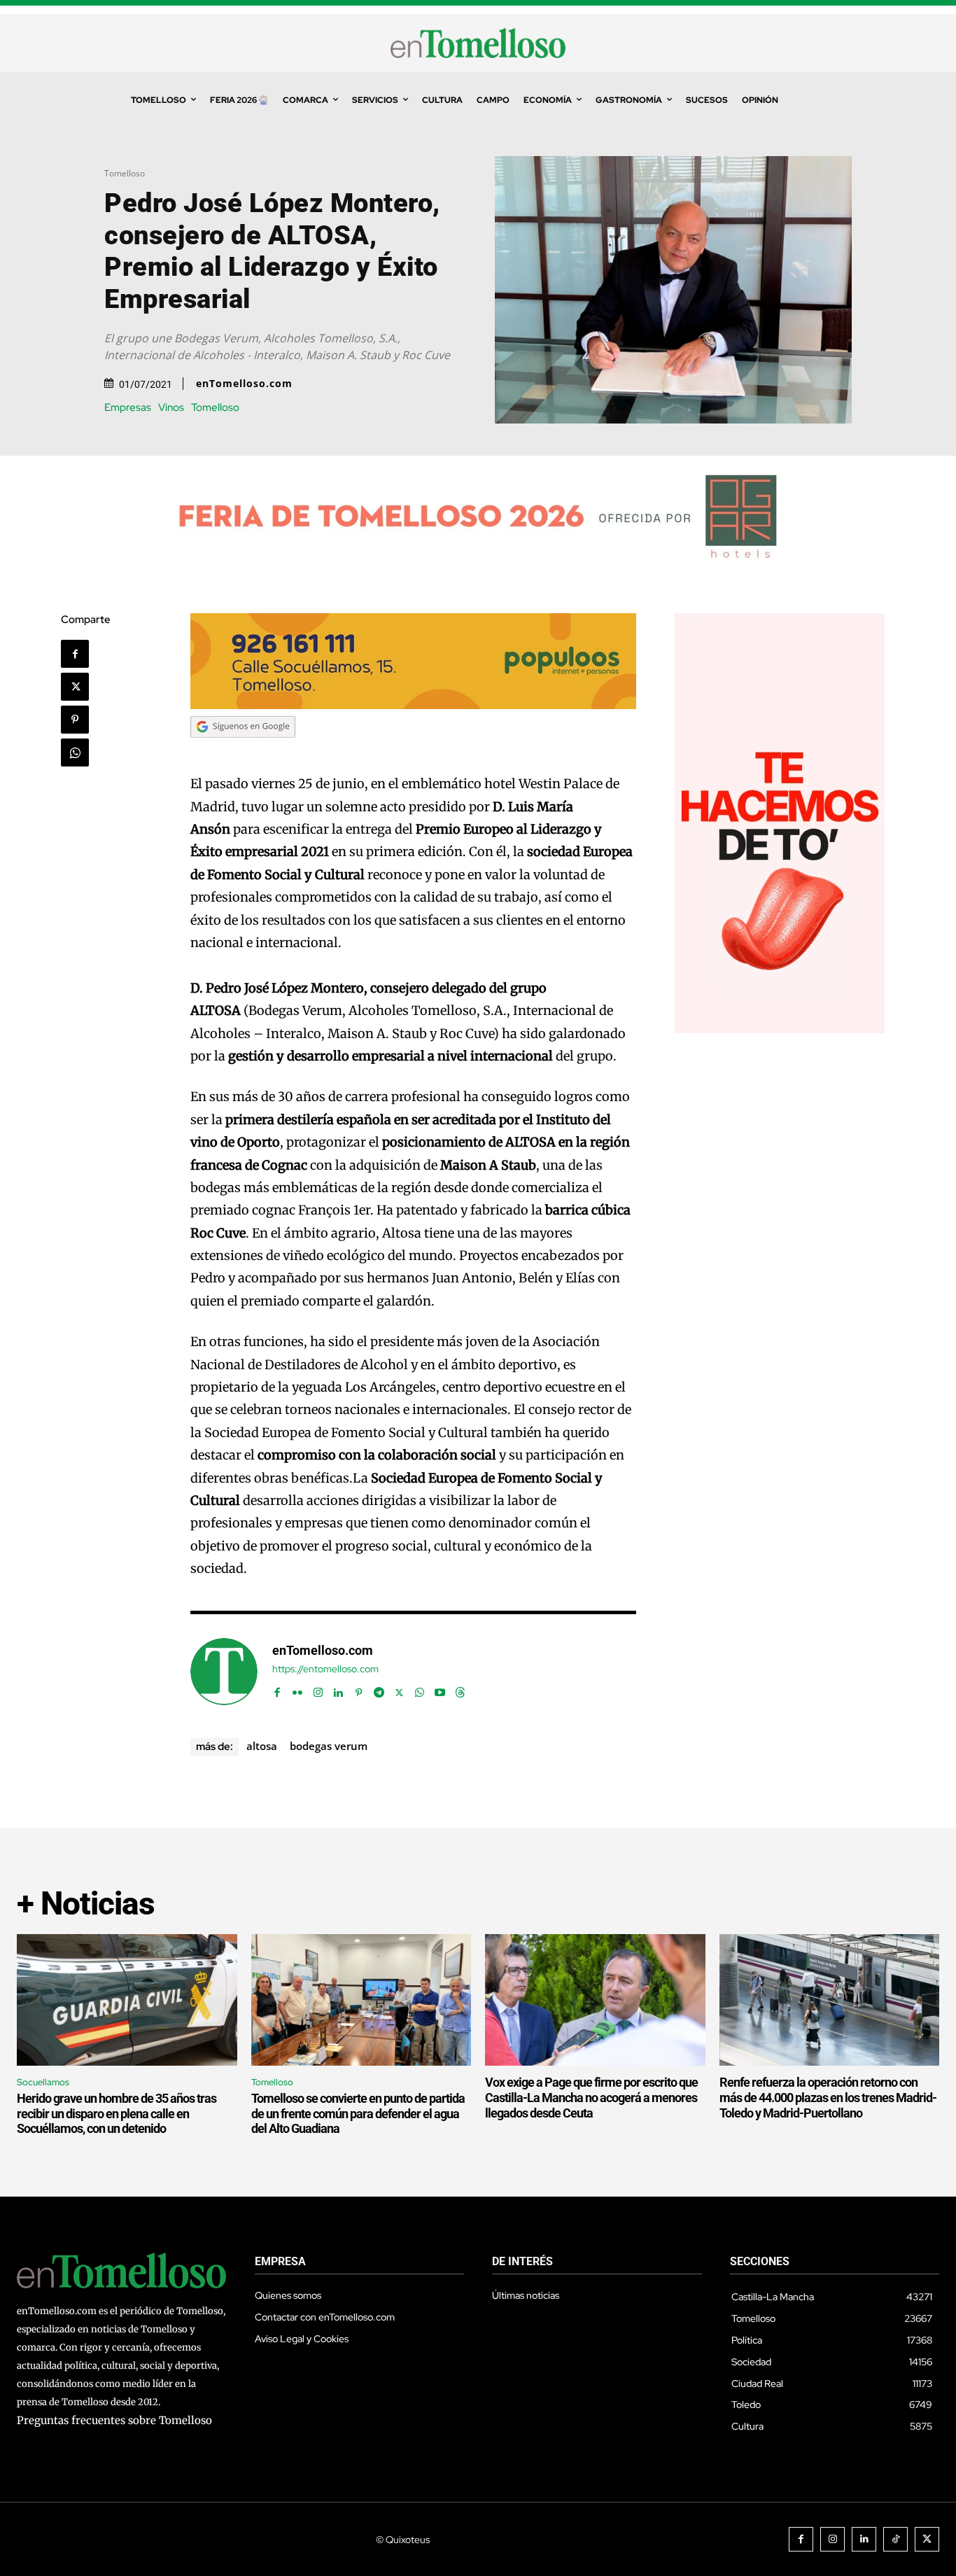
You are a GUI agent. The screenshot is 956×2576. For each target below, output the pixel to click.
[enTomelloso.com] (224, 1672)
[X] (75, 687)
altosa (262, 1746)
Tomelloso (125, 173)
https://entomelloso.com (325, 1669)
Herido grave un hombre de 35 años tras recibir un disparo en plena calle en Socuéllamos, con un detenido (117, 2113)
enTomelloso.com (244, 384)
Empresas (128, 408)
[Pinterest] (75, 720)
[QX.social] (780, 1029)
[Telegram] (379, 1689)
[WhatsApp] (75, 752)
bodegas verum (329, 1746)
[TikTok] (895, 2539)
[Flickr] (298, 1689)
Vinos (171, 408)
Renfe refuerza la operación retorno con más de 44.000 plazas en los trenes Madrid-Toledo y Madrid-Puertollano (828, 2097)
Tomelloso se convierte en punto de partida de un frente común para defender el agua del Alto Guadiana (358, 2113)
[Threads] (460, 1689)
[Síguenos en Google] (243, 751)
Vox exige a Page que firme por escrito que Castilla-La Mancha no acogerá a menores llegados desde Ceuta (591, 2097)
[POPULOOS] (414, 705)
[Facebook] (75, 654)
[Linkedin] (338, 1689)
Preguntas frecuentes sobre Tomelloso (114, 2420)
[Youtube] (440, 1689)
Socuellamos (43, 2082)
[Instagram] (318, 1689)
